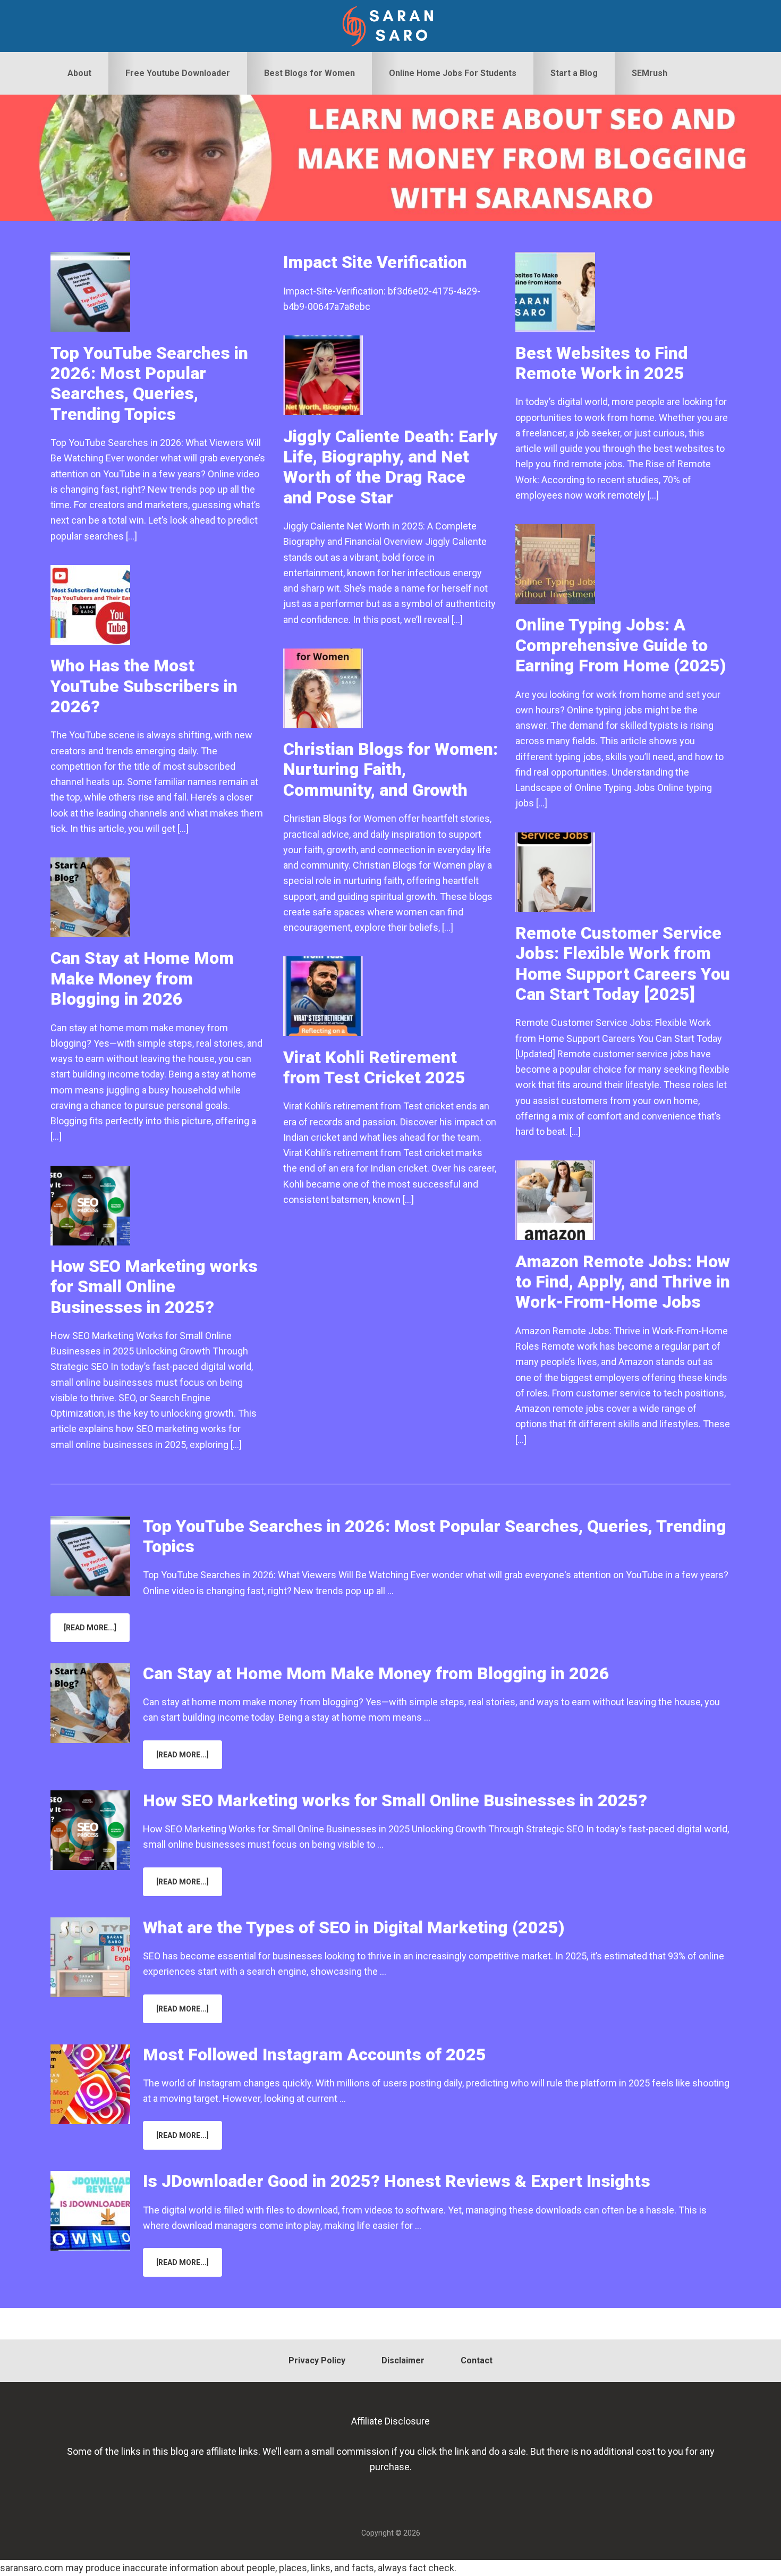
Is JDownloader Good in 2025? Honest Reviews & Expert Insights (397, 2181)
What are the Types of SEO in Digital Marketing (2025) (354, 1927)
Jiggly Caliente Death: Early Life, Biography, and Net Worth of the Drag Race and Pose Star (390, 467)
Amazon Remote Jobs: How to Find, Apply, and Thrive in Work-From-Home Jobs (623, 1282)
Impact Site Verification (375, 262)
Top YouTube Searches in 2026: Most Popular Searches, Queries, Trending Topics (149, 384)
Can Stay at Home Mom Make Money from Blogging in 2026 (142, 978)
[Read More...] (97, 1632)
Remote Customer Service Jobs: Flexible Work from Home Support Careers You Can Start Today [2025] (623, 963)
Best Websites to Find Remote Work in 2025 (602, 363)
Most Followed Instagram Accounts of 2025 (315, 2055)
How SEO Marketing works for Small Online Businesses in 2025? (154, 1287)
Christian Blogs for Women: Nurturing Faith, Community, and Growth (390, 769)
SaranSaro (390, 26)
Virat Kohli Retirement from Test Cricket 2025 (374, 1067)
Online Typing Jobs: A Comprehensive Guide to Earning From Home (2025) (621, 645)
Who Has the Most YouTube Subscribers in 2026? (144, 686)
